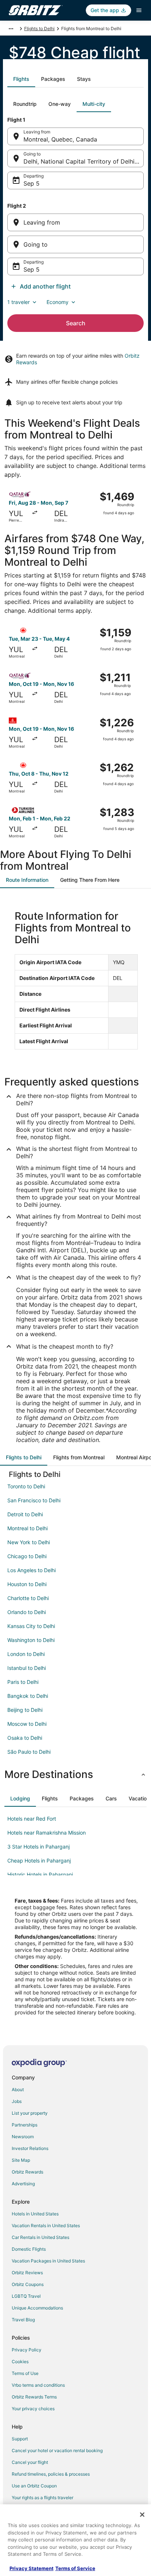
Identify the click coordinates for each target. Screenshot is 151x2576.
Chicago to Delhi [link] (27, 1556)
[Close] (142, 2515)
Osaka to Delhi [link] (25, 1738)
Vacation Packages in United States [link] (48, 2261)
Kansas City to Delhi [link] (31, 1626)
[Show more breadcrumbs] (11, 29)
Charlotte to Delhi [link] (28, 1598)
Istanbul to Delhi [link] (27, 1668)
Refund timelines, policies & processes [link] (51, 2474)
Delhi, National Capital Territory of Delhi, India (84, 161)
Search (76, 323)
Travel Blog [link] (23, 2320)
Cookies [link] (20, 2362)
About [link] (18, 2090)
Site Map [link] (21, 2160)
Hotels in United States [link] (35, 2214)
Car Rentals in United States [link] (40, 2237)
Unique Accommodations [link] (37, 2308)
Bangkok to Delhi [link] (28, 1696)
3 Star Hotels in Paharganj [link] (38, 1847)
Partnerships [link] (25, 2125)
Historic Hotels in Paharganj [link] (40, 1874)
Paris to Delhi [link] (23, 1682)
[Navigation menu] (139, 10)
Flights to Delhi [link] (39, 28)
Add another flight (45, 286)
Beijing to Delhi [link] (25, 1710)
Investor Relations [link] (30, 2148)
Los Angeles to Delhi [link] (32, 1570)
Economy (58, 302)
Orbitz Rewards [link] (27, 2172)
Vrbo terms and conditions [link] (38, 2385)
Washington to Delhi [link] (31, 1640)
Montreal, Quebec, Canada (60, 139)
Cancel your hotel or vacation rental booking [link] (57, 2450)
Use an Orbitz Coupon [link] (34, 2486)
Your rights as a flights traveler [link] (43, 2498)
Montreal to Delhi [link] (27, 1528)
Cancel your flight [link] (30, 2462)
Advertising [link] (23, 2184)
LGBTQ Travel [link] (26, 2296)
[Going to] (75, 244)
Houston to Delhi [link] (27, 1584)
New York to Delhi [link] (29, 1542)
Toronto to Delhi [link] (26, 1486)
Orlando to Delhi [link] (27, 1612)
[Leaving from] (75, 222)
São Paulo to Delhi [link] (29, 1752)
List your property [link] (30, 2113)
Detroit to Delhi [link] (25, 1514)
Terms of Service (75, 2568)
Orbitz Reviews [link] (27, 2273)
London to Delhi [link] (26, 1654)
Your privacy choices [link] (33, 2409)
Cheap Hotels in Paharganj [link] (39, 1861)
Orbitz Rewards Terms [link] (34, 2397)
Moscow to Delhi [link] (27, 1724)
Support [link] (20, 2439)
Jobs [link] (17, 2101)
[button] (75, 1774)
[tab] (21, 79)
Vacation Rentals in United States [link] (46, 2226)
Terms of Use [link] (25, 2373)
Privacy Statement (32, 2568)
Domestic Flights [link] (29, 2249)
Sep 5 (32, 183)
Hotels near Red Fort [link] (32, 1819)
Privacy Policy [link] (27, 2350)
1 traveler (19, 302)
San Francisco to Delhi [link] (34, 1500)
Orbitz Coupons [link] (28, 2284)
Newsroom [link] (23, 2137)
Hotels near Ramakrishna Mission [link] (47, 1833)
